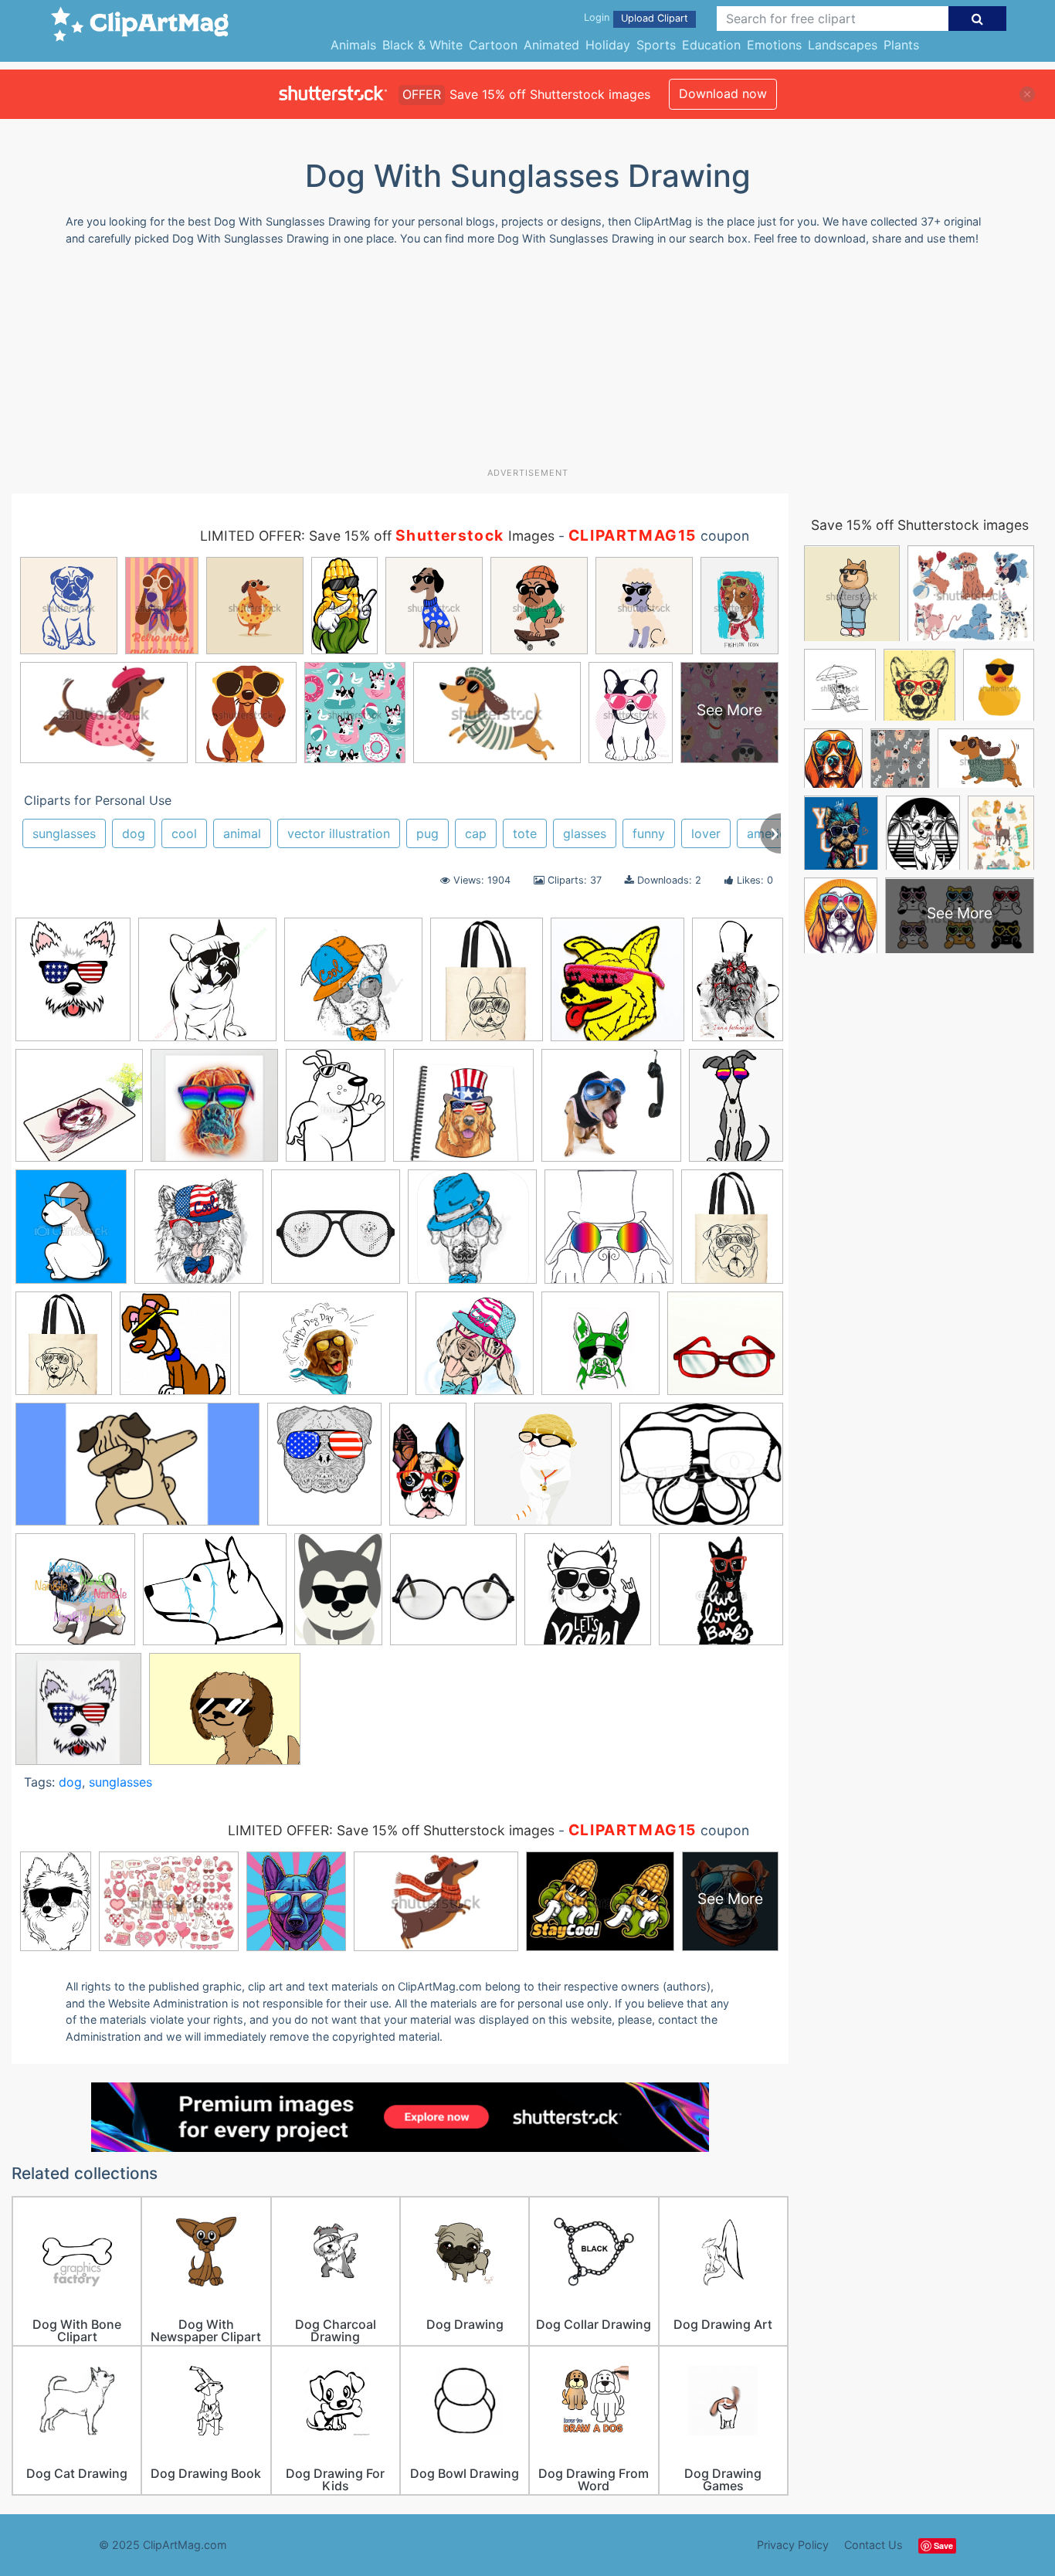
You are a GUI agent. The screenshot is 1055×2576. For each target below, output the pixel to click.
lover (706, 833)
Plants (901, 45)
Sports (656, 45)
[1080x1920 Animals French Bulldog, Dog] (428, 1471)
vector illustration (339, 833)
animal (242, 833)
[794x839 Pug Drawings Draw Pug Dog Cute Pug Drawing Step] (75, 1597)
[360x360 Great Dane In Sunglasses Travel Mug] (600, 1351)
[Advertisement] (527, 362)
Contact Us (874, 2545)
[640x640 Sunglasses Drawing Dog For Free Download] (207, 987)
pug (427, 833)
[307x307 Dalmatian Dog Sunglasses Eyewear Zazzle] (336, 1234)
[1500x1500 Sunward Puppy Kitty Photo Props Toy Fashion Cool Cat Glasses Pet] (453, 1597)
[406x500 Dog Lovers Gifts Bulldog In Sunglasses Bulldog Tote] (487, 987)
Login (597, 17)
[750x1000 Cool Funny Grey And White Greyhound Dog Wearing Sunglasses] (736, 1112)
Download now (723, 93)
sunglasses (64, 833)
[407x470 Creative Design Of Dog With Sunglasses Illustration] (71, 1234)
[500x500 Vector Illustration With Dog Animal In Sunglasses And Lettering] (588, 1597)
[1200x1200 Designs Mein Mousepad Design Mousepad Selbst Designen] (472, 1234)
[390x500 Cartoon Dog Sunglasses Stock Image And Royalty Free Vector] (336, 1113)
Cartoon (493, 45)
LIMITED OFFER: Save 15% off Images (377, 536)
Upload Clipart (655, 18)
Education (711, 45)
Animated (551, 45)
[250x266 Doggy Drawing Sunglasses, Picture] (175, 1351)
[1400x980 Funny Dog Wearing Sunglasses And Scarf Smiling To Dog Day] (323, 1351)
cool (184, 833)
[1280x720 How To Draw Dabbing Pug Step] (137, 1472)
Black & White (422, 45)
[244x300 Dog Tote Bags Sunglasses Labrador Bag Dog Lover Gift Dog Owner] (64, 1351)
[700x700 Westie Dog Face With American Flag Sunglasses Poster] (78, 1716)
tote (525, 833)
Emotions (774, 45)
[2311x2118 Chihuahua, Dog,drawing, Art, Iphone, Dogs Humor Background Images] (611, 1113)
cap (476, 833)
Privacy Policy (793, 2545)
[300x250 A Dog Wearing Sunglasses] (225, 1716)
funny (649, 833)
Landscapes (843, 45)
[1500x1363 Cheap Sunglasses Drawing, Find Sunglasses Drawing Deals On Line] (463, 1113)
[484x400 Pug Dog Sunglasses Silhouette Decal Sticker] (701, 1471)
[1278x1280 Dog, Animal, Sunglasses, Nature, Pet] (609, 1234)
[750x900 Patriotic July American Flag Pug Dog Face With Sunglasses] (324, 1471)
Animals (353, 45)
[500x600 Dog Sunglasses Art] (73, 986)
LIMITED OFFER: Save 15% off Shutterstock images (391, 1830)
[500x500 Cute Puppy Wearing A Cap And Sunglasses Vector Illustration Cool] (199, 1234)
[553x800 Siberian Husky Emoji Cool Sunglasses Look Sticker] (338, 1597)
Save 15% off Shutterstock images (920, 525)
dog (134, 833)
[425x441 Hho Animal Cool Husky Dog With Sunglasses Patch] (617, 987)
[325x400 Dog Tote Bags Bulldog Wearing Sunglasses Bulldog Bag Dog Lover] (732, 1232)
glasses (585, 833)
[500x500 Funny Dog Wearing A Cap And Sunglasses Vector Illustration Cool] (475, 1351)
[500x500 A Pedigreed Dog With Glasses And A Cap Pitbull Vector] (353, 987)
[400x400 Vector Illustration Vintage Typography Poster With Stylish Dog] (721, 1595)
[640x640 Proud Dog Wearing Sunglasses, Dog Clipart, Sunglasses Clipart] (543, 1471)
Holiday (608, 45)
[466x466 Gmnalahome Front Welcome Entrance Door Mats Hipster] (79, 1113)
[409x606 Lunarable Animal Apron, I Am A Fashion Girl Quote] (738, 985)
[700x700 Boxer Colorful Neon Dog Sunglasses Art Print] (214, 1113)
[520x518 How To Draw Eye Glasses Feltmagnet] (725, 1349)
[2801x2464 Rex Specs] (215, 1597)
